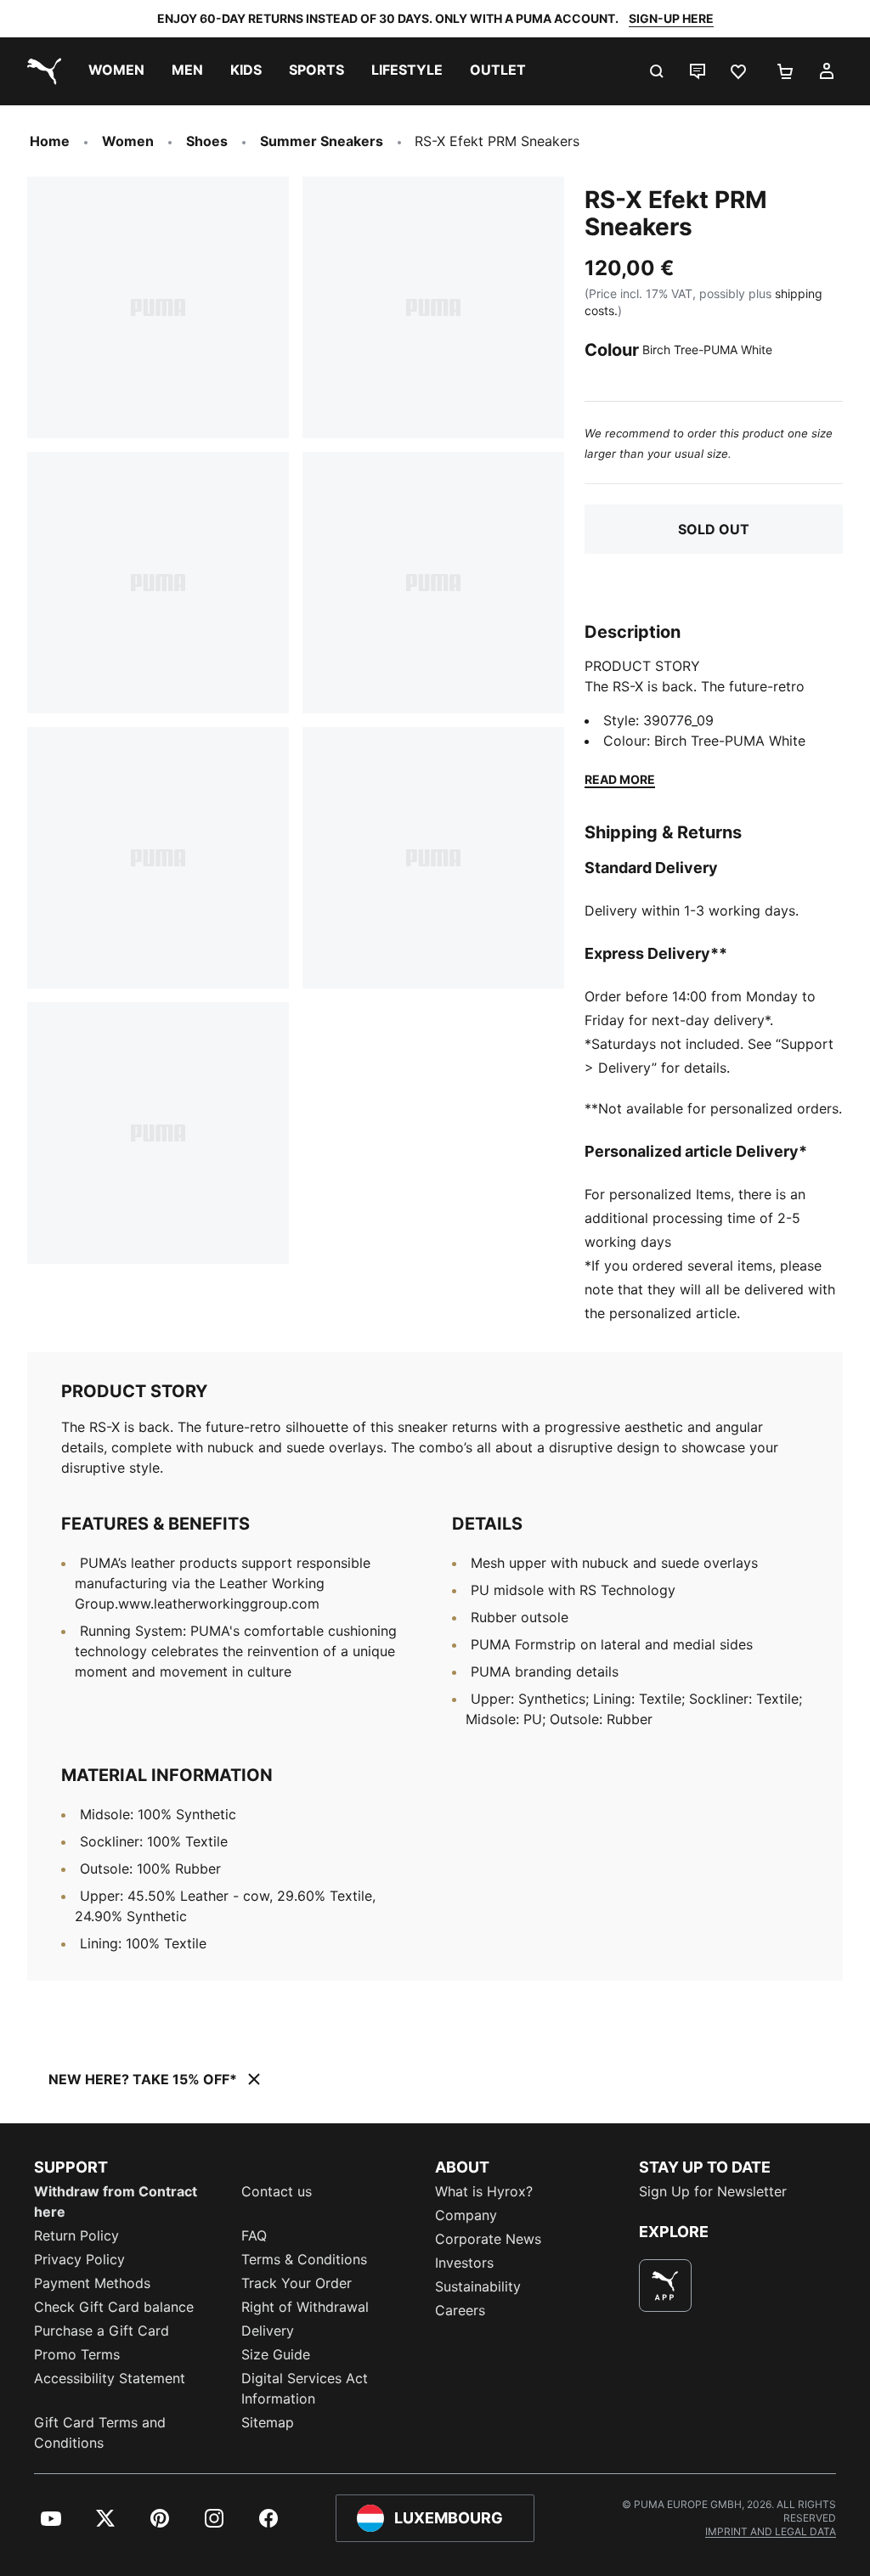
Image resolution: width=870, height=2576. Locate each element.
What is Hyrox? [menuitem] (484, 2191)
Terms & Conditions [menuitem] (304, 2259)
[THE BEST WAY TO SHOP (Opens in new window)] (665, 2286)
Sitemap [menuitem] (268, 2422)
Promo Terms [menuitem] (77, 2354)
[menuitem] (116, 71)
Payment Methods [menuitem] (92, 2283)
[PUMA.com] (41, 71)
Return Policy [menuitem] (76, 2235)
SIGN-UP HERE (671, 18)
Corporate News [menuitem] (488, 2239)
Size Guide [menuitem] (276, 2354)
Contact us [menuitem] (277, 2191)
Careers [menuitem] (460, 2310)
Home (50, 141)
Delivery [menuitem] (268, 2331)
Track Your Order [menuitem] (297, 2283)
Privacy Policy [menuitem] (79, 2259)
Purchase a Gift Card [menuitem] (102, 2331)
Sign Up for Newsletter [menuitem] (713, 2191)
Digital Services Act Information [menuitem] (305, 2388)
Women (128, 141)
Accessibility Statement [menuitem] (110, 2378)
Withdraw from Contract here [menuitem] (116, 2201)
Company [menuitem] (466, 2215)
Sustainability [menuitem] (478, 2286)
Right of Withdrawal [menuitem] (305, 2307)
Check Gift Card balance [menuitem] (114, 2307)
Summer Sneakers (322, 141)
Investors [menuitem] (464, 2263)
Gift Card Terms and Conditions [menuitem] (100, 2432)
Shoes (207, 141)
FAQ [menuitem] (254, 2235)
